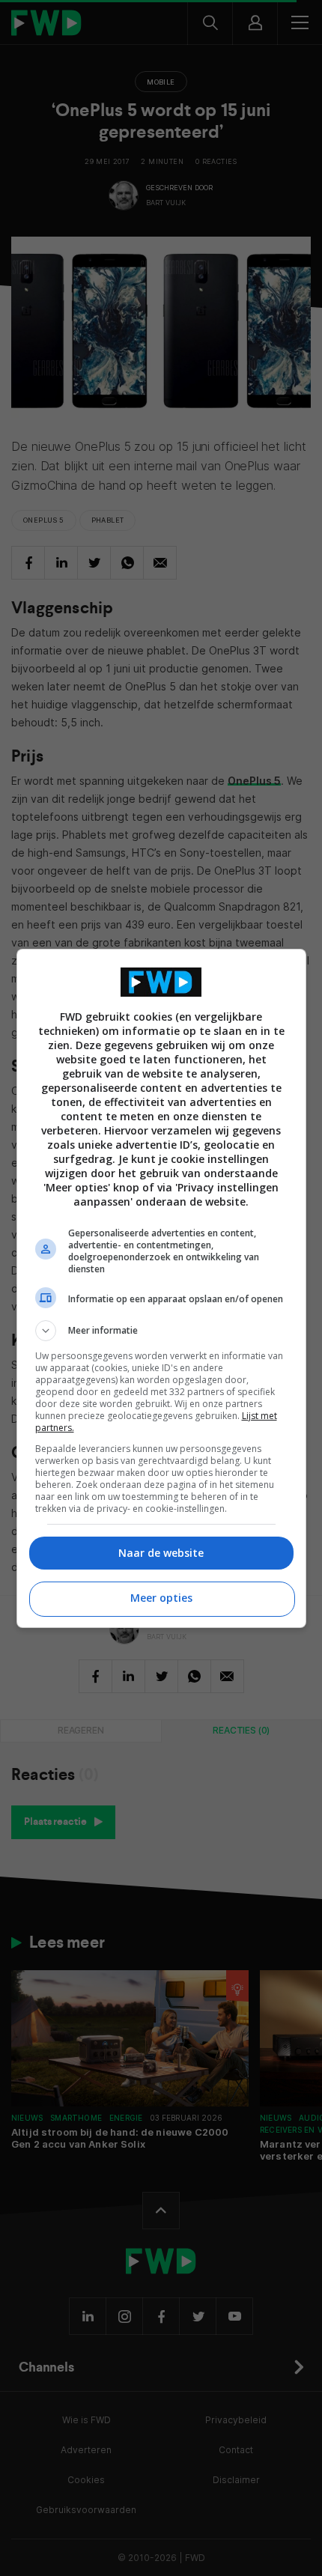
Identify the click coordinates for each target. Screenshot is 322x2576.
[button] (161, 1331)
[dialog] (161, 1288)
